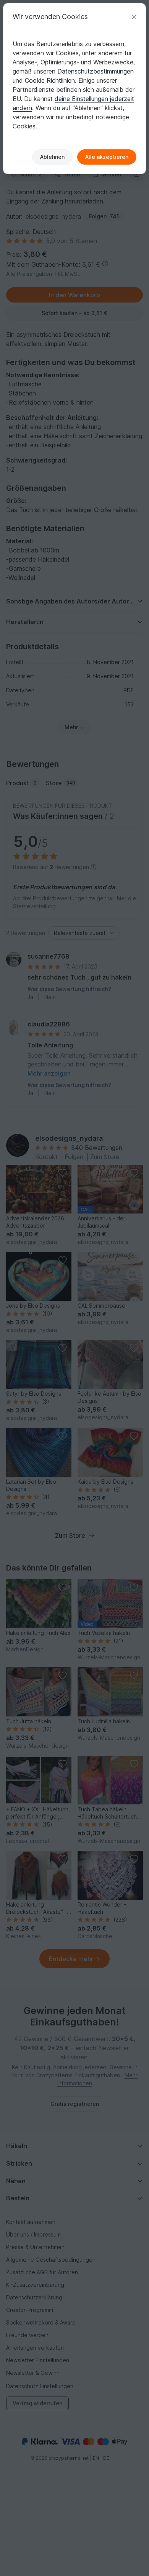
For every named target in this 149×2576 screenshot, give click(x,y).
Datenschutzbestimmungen (96, 71)
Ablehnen (52, 157)
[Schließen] (134, 17)
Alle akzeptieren (107, 157)
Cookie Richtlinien (50, 80)
